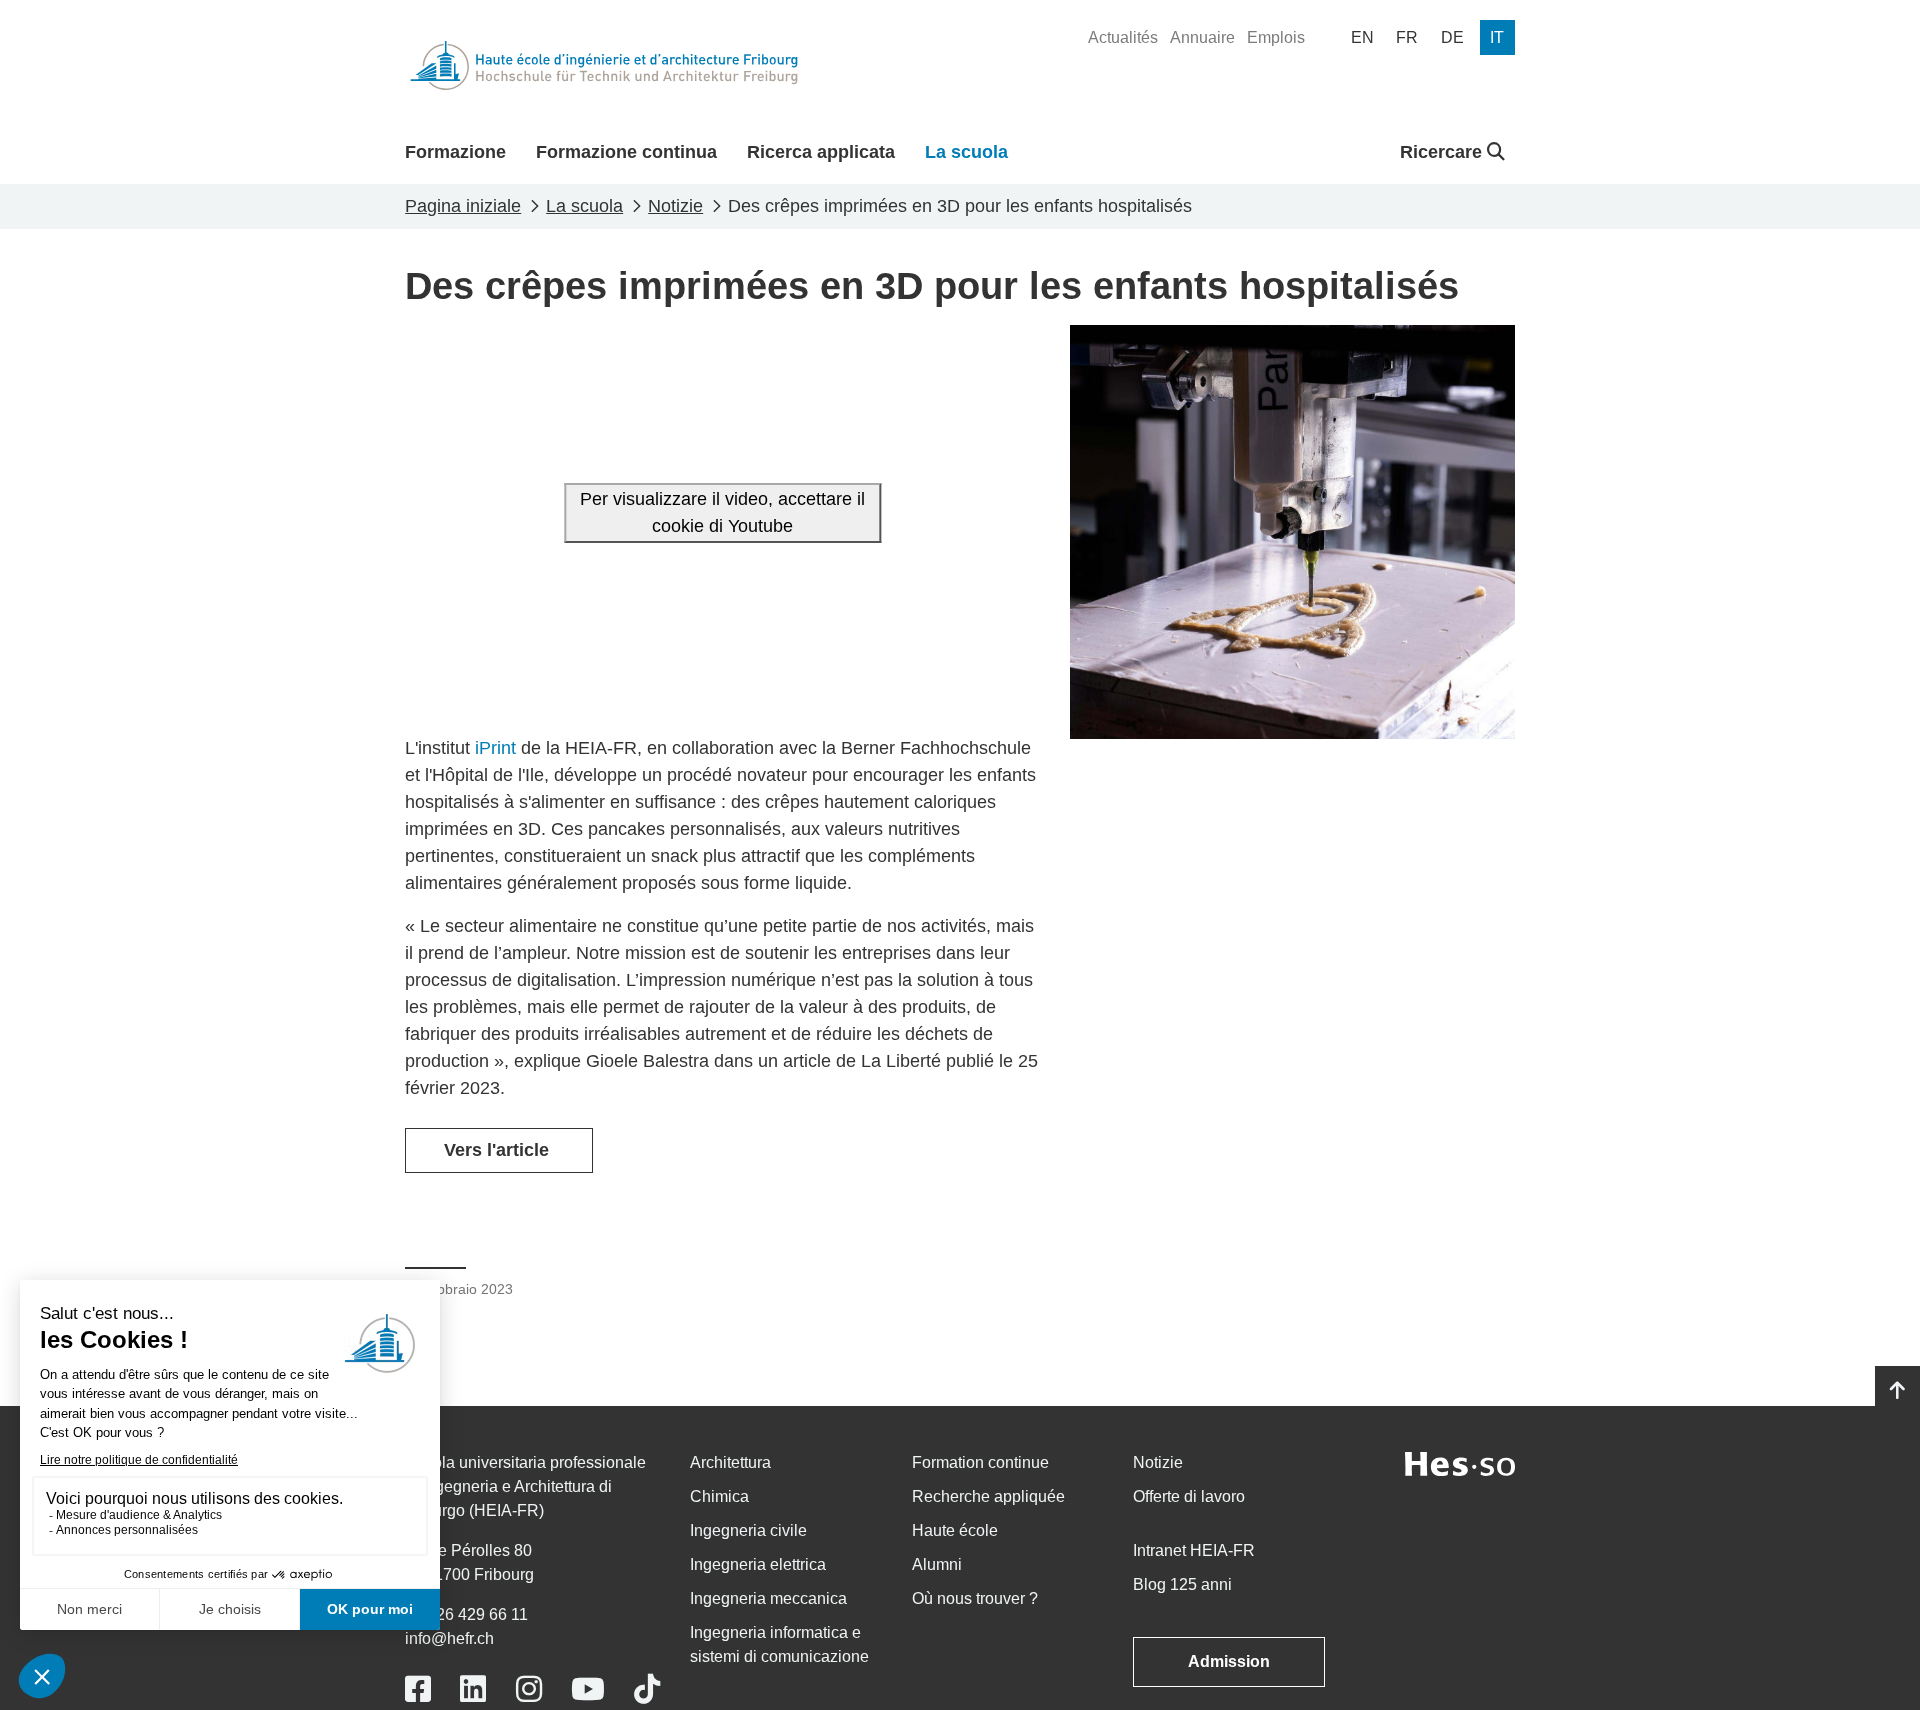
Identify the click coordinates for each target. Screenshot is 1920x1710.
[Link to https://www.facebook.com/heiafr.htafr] (418, 1689)
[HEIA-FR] (604, 65)
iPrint (495, 748)
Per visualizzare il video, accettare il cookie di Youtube (722, 512)
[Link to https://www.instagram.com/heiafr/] (529, 1689)
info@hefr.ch (449, 1638)
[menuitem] (1123, 38)
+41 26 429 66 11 (466, 1614)
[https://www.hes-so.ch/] (1460, 1462)
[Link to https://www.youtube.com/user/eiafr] (588, 1689)
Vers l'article (499, 1150)
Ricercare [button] (1443, 152)
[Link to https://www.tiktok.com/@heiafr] (647, 1689)
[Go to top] (1897, 1391)
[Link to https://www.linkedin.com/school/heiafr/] (473, 1689)
